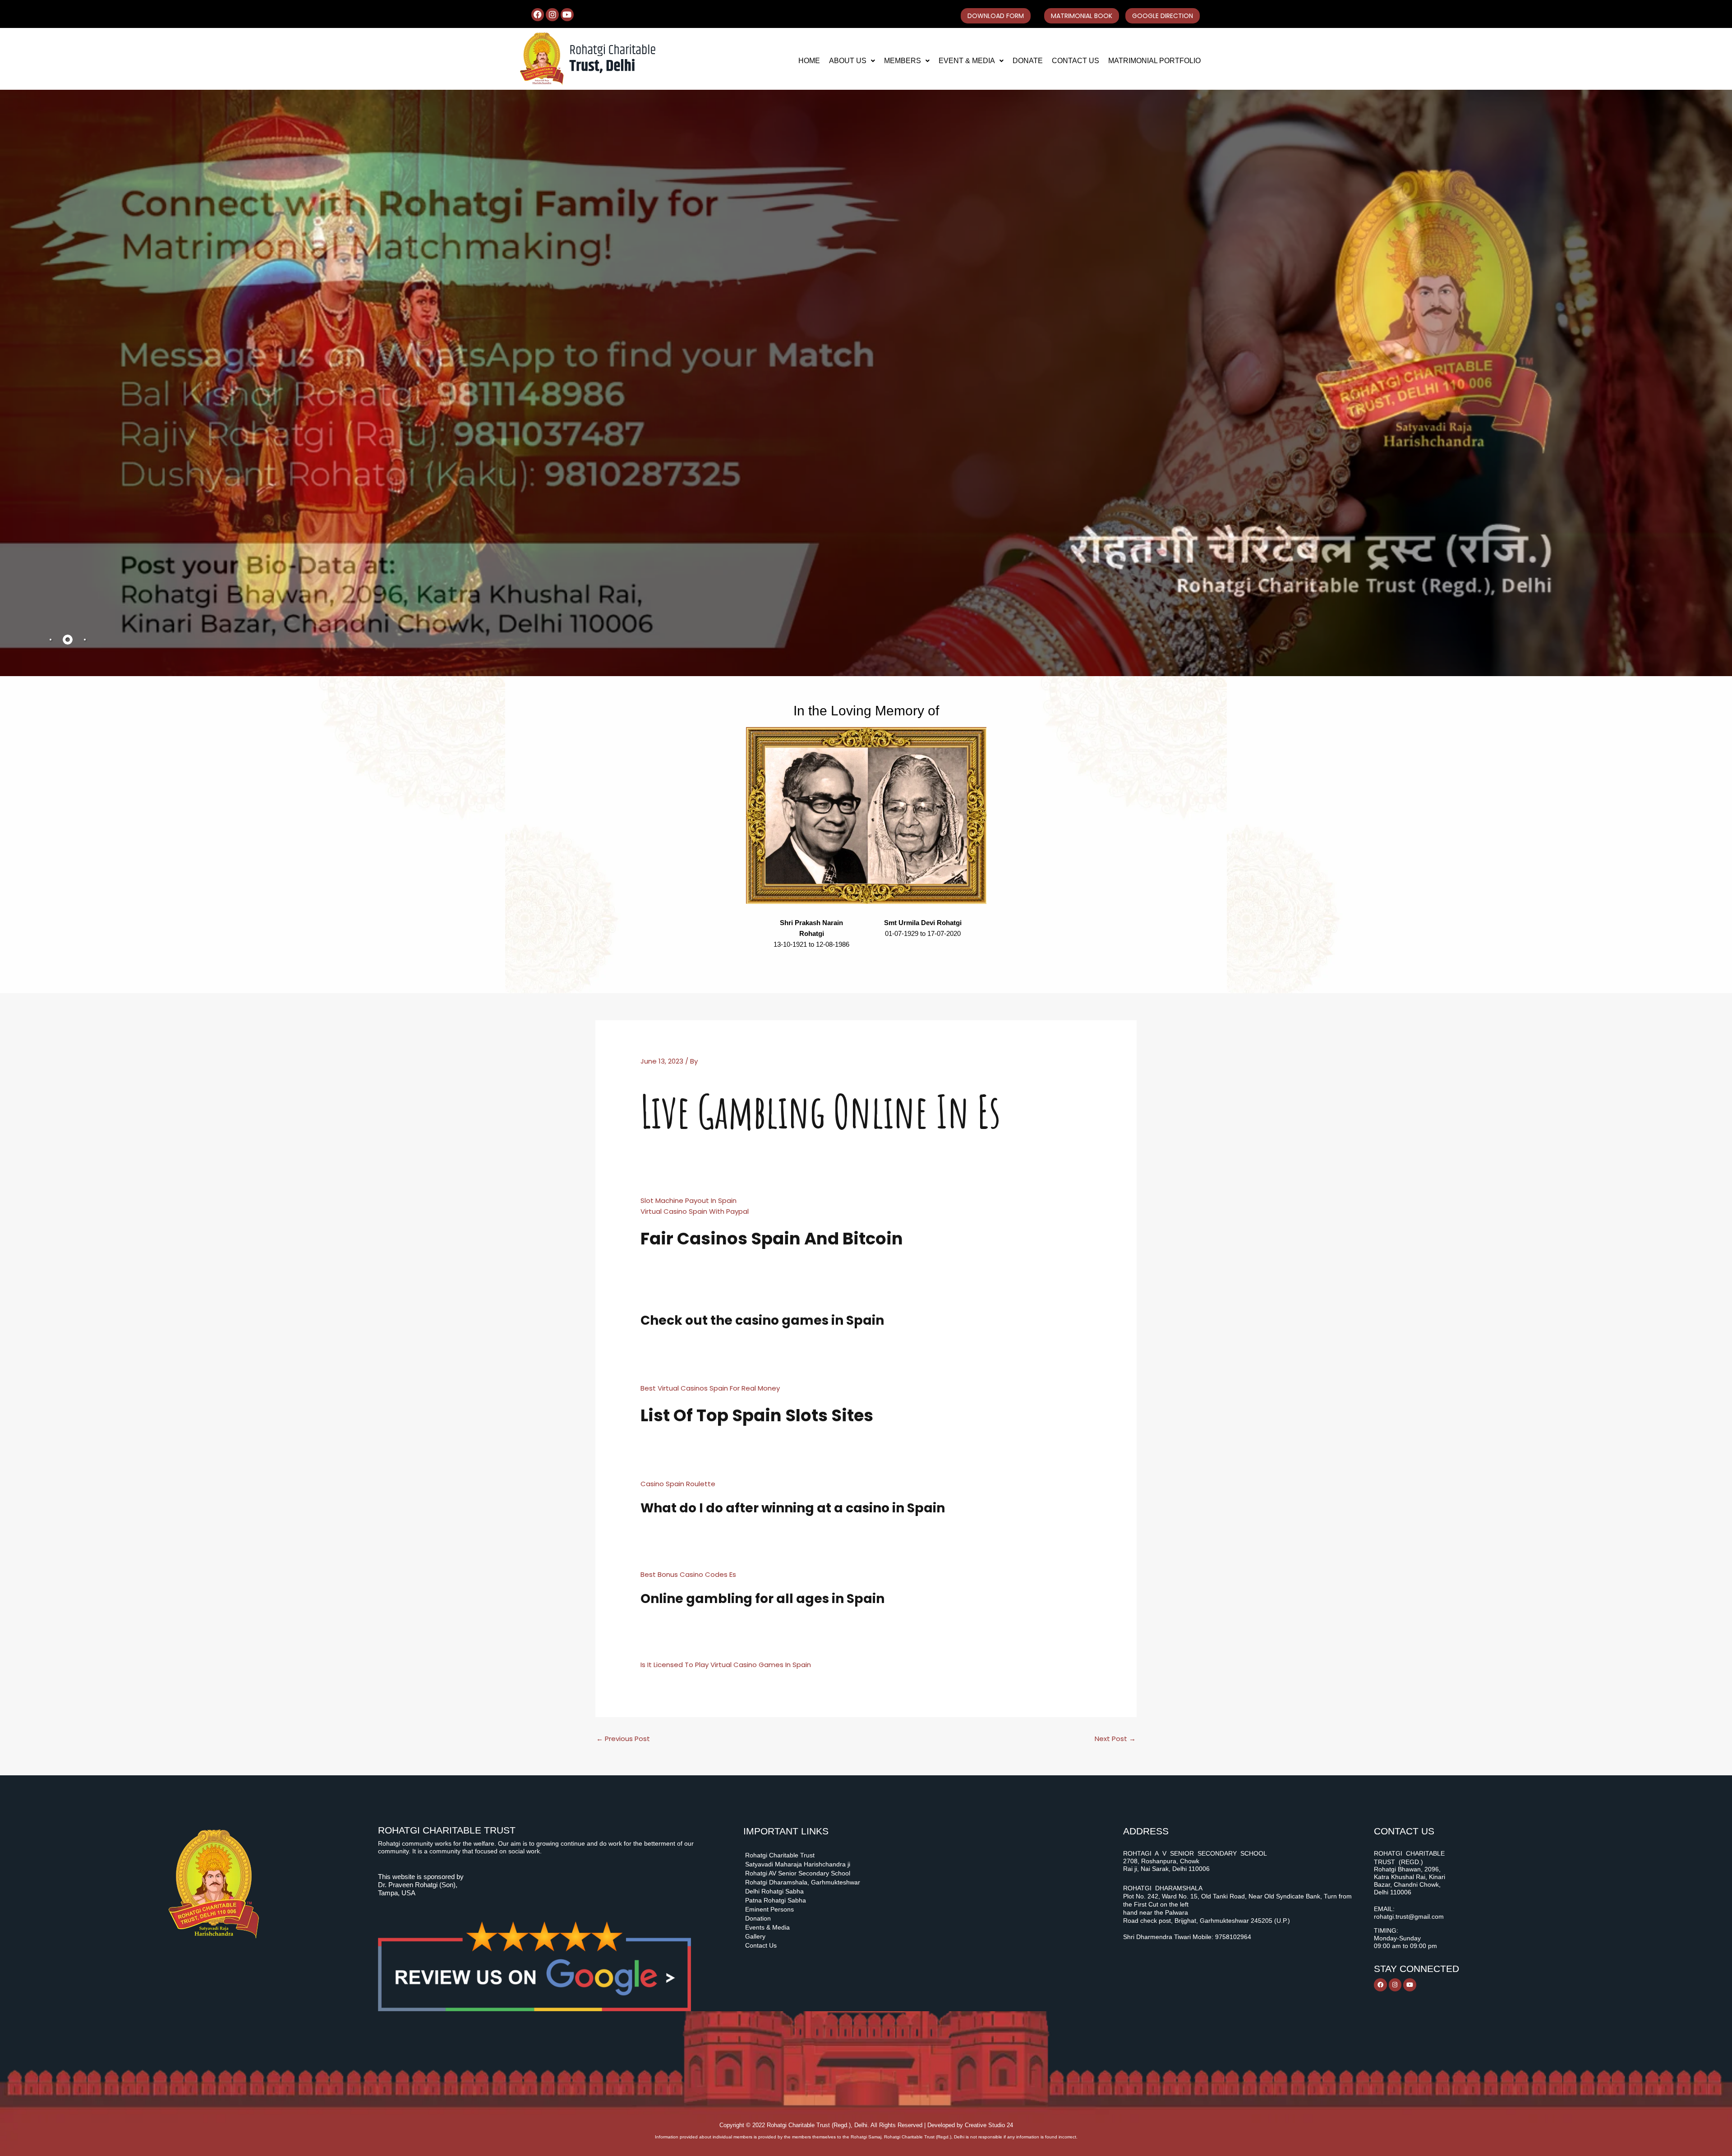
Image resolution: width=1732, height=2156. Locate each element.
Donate (1028, 61)
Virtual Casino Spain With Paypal (695, 1211)
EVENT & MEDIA (967, 61)
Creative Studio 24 (989, 2125)
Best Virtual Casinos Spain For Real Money (710, 1388)
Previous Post (623, 1739)
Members (903, 61)
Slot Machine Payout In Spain (689, 1200)
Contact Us (1076, 61)
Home (809, 61)
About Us (848, 61)
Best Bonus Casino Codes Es (688, 1574)
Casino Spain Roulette (678, 1484)
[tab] (51, 640)
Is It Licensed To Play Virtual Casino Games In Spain (726, 1665)
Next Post (1115, 1739)
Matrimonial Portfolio (1154, 61)
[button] (852, 61)
